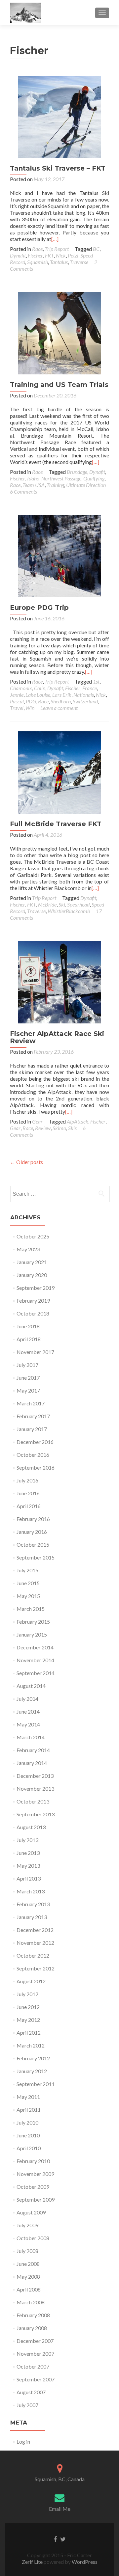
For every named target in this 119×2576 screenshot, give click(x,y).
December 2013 (35, 1776)
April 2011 (29, 2110)
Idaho (33, 478)
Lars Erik (62, 695)
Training (55, 485)
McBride (47, 904)
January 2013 (32, 1917)
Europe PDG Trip (39, 608)
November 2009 (35, 2174)
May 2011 (28, 2097)
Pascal (17, 701)
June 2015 (28, 1583)
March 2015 (31, 1609)
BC (96, 249)
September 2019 (36, 1288)
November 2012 (35, 1943)
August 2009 (31, 2212)
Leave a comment (59, 708)
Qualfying (94, 478)
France (90, 688)
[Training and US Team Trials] (59, 332)
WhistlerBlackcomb (69, 911)
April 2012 (29, 2033)
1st (96, 681)
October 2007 (33, 2366)
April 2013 (29, 1878)
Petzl (73, 255)
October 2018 (33, 1313)
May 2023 (28, 1249)
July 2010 (27, 2122)
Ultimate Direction (86, 485)
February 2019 (33, 1301)
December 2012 (35, 1930)
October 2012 (33, 1955)
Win (30, 708)
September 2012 (36, 1968)
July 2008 (27, 2251)
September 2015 (36, 1557)
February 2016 (33, 1519)
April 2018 (29, 1339)
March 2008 (31, 2302)
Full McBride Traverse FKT (56, 824)
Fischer (35, 255)
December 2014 (35, 1647)
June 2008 (28, 2264)
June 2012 (28, 2007)
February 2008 (33, 2315)
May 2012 (28, 2020)
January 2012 (32, 2071)
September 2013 (36, 1814)
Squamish (38, 262)
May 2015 (28, 1596)
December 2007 (35, 2341)
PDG (31, 701)
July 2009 (27, 2225)
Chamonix (21, 688)
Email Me (60, 2509)
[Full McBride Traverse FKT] (59, 772)
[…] (55, 239)
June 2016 (28, 1493)
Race (37, 249)
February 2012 (33, 2058)
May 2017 (28, 1390)
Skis (72, 1128)
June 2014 (28, 1711)
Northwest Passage (61, 478)
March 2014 (31, 1737)
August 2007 (31, 2392)
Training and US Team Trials (59, 385)
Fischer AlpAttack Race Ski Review (57, 1037)
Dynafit (18, 255)
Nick (61, 255)
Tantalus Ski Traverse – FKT (58, 168)
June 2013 (28, 1853)
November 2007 (35, 2354)
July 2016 (27, 1480)
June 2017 (28, 1378)
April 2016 (29, 1506)
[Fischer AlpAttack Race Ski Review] (59, 981)
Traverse (79, 262)
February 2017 (33, 1416)
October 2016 (33, 1455)
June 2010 (28, 2135)
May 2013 (28, 1866)
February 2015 (33, 1622)
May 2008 (28, 2277)
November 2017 (35, 1352)
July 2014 (27, 1699)
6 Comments (23, 491)
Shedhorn (61, 701)
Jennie (17, 695)
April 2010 (29, 2148)
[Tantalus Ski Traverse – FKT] (59, 116)
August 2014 (31, 1686)
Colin (40, 688)
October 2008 (33, 2238)
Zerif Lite (33, 2562)
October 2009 (33, 2187)
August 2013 (31, 1827)
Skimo (59, 1128)
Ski (62, 904)
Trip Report (57, 249)
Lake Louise (38, 695)
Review (43, 1128)
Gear (37, 1121)
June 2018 (28, 1326)
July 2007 (27, 2405)
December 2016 (35, 1442)
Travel (17, 708)
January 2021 (32, 1262)
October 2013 (33, 1801)
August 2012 (31, 1981)
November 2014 (35, 1660)
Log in (23, 2441)
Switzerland (85, 701)
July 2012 (27, 1994)
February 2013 (33, 1904)
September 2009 (36, 2199)
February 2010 (33, 2161)
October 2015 (33, 1545)
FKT (49, 255)
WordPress (84, 2562)
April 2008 (29, 2289)
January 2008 (32, 2328)
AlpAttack (78, 1121)
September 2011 (36, 2084)
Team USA (34, 485)
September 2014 (36, 1673)
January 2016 (32, 1532)
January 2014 (32, 1763)
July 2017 (27, 1365)
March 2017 (31, 1403)
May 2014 (28, 1724)
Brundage (77, 472)
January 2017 (32, 1429)
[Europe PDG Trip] (59, 555)
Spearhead (78, 904)
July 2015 (27, 1570)
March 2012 (31, 2045)
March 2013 (31, 1891)
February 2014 (33, 1750)
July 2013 (27, 1840)
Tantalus (59, 262)
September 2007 (36, 2379)
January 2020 (32, 1275)
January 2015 (32, 1634)
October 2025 (33, 1236)
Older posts (26, 1162)
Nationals (84, 695)
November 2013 (35, 1789)
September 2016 (36, 1467)
